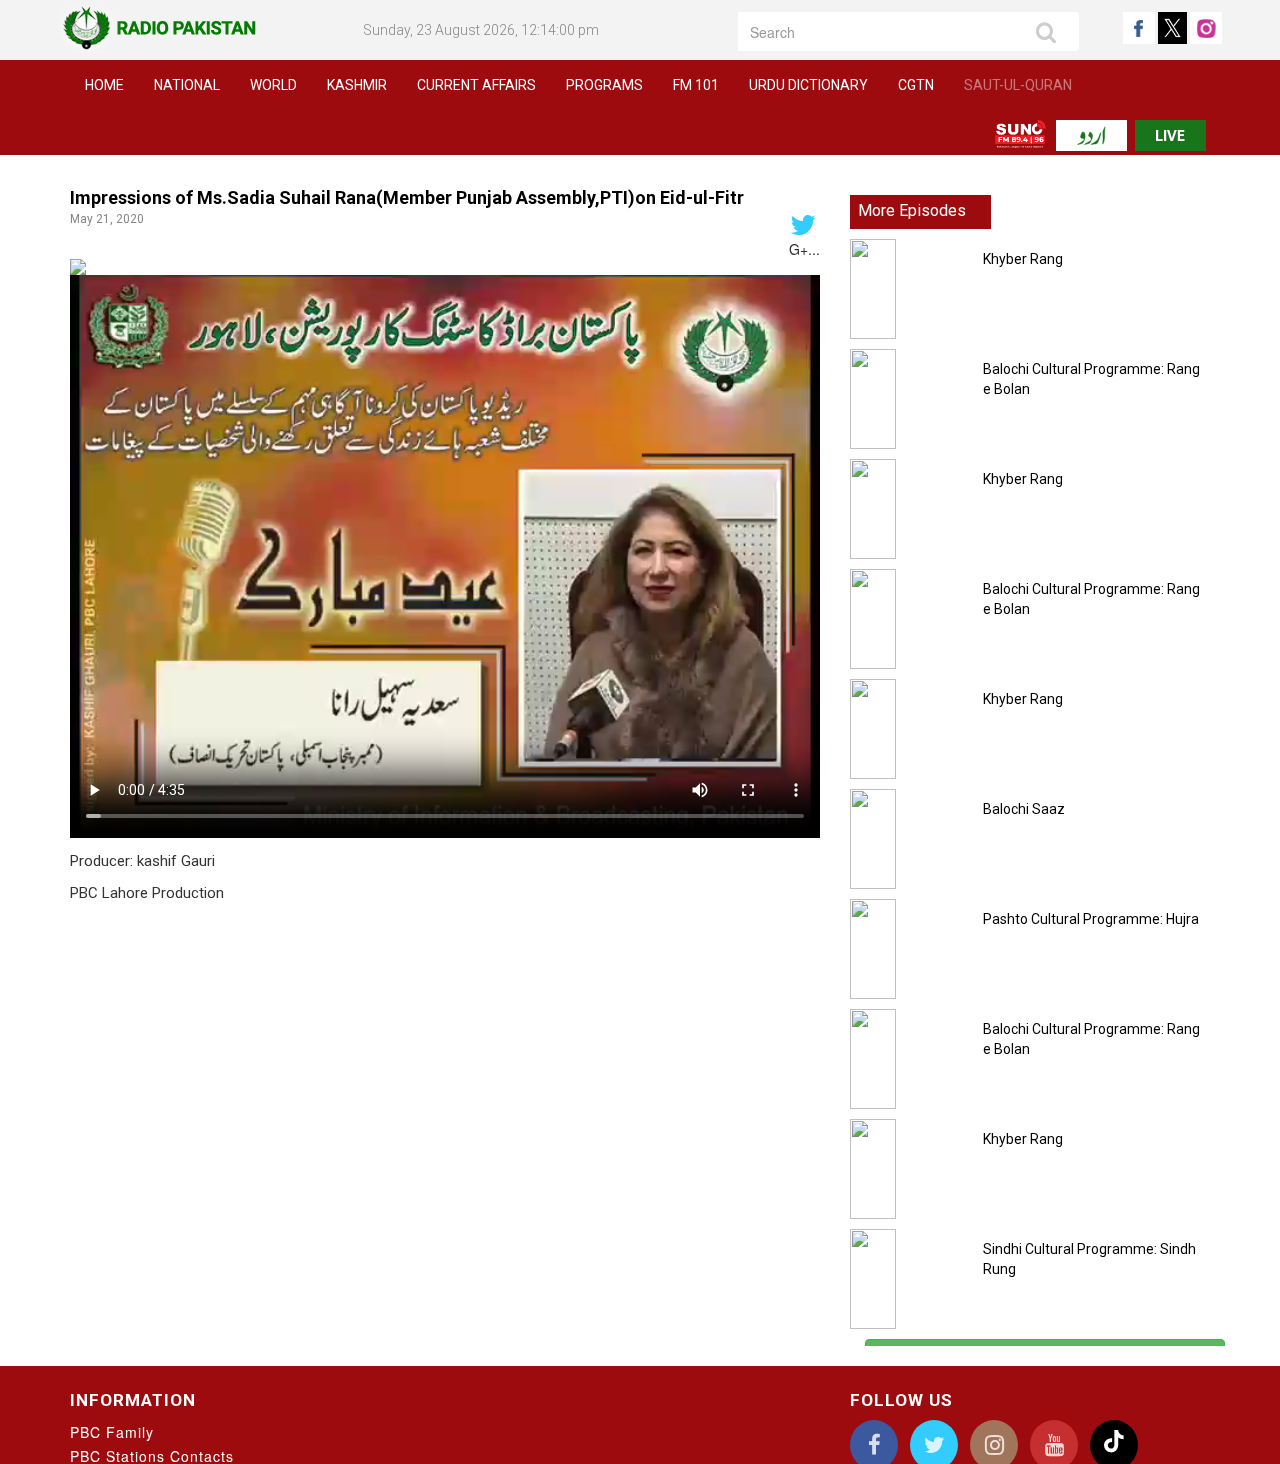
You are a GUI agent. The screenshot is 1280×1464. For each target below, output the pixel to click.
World (273, 85)
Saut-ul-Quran (1018, 85)
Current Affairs (476, 85)
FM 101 (696, 85)
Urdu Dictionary (808, 85)
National (187, 85)
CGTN (916, 85)
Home (104, 85)
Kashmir (357, 85)
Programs (604, 85)
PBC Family (112, 1432)
